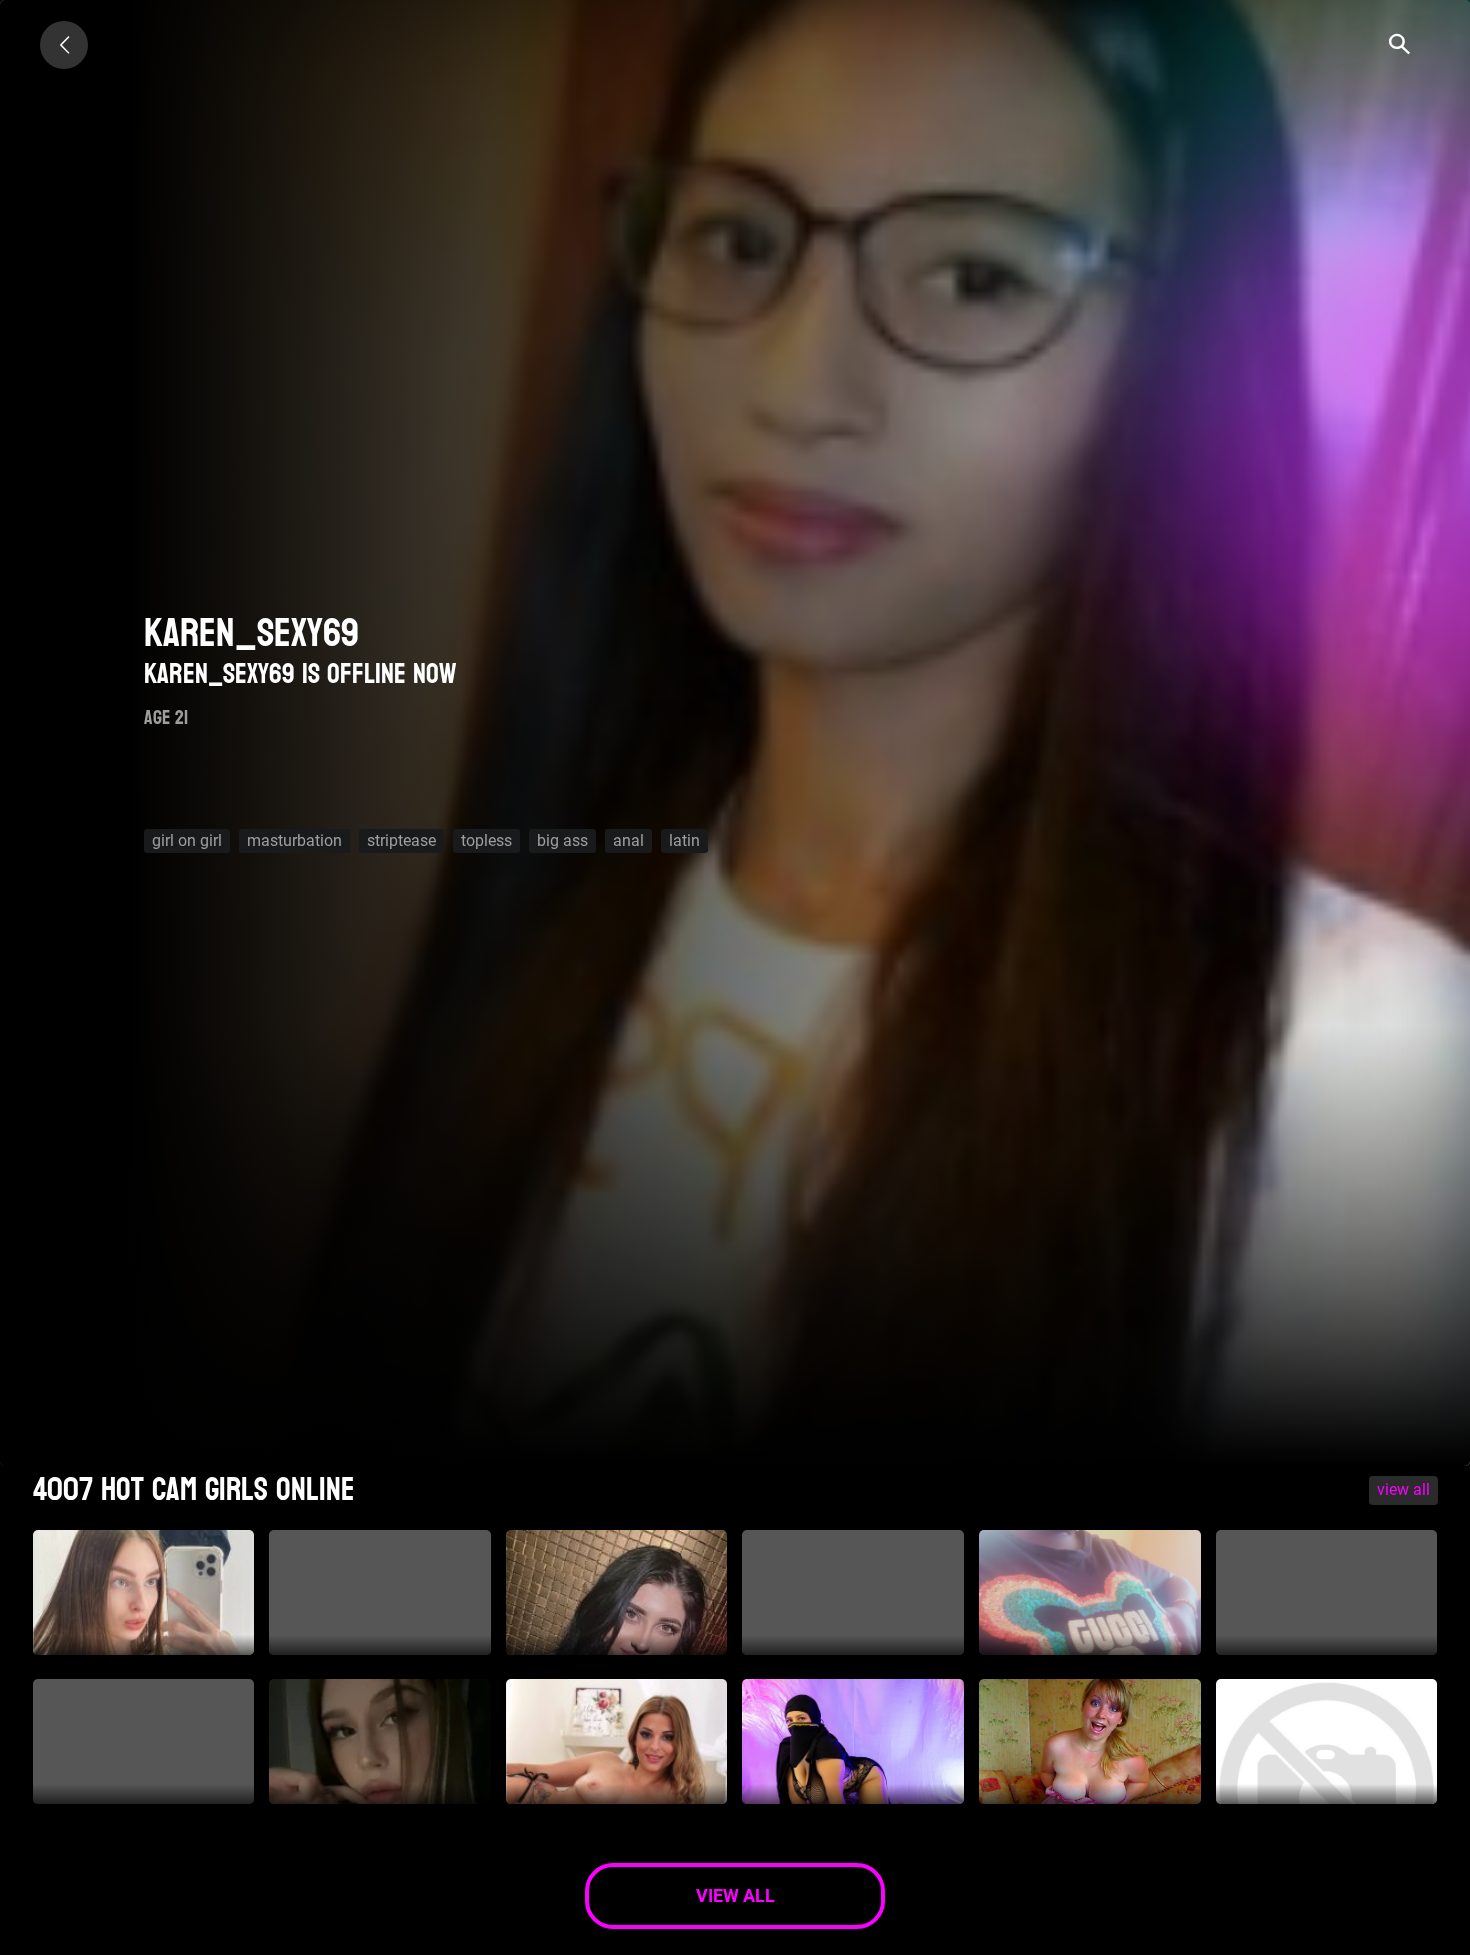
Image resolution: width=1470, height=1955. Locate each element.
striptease (401, 840)
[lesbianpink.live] (64, 45)
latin (684, 840)
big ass (562, 840)
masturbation (294, 840)
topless (486, 840)
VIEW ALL (1403, 1489)
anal (628, 840)
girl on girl (187, 840)
